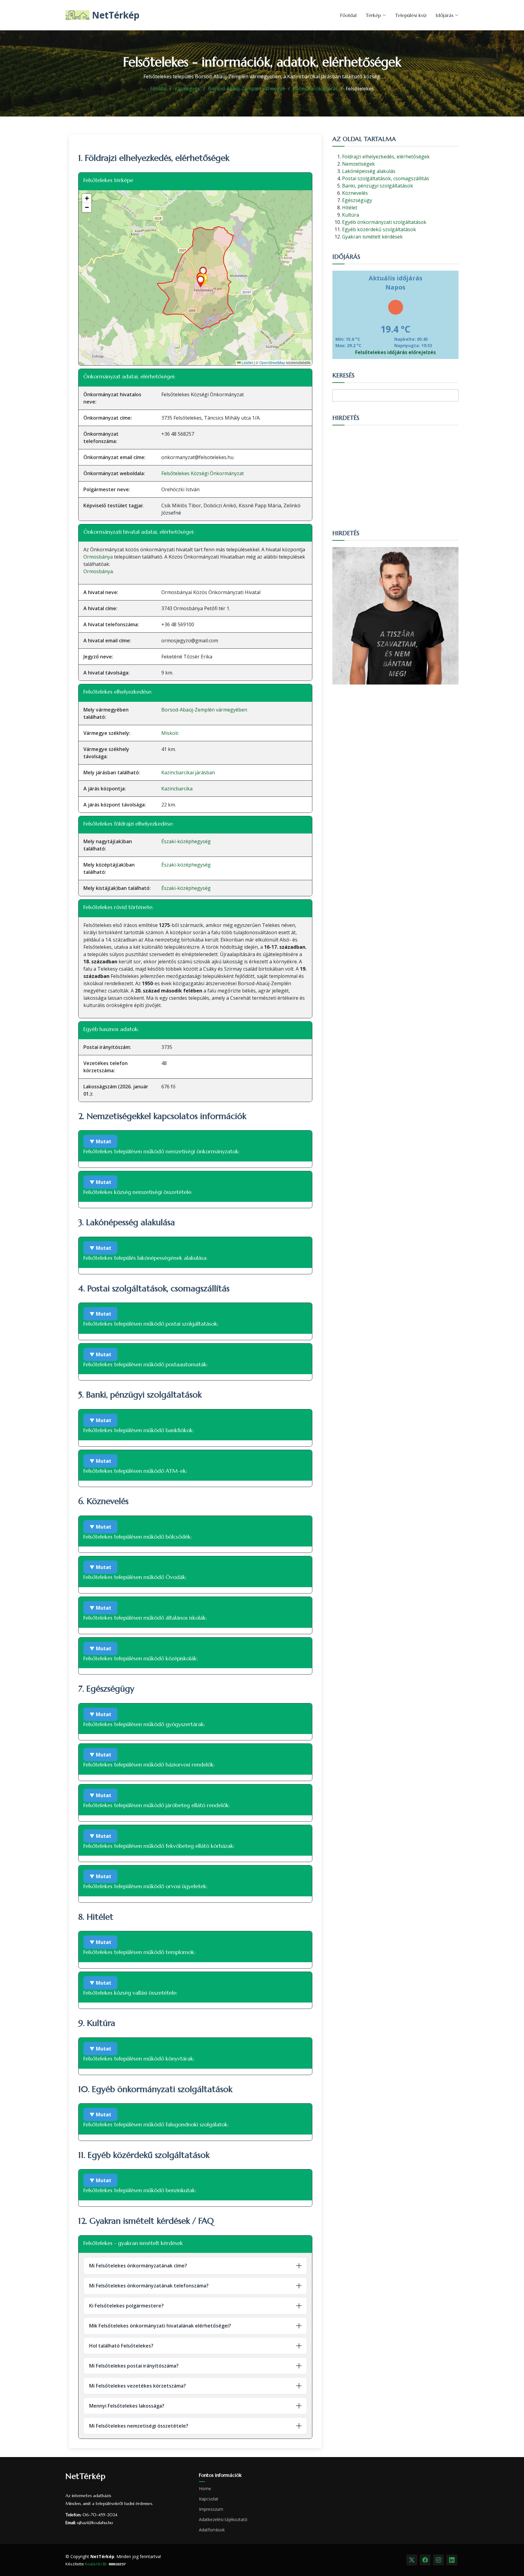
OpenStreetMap (272, 362)
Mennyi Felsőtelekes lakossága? (127, 2406)
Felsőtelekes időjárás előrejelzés (395, 352)
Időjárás (445, 15)
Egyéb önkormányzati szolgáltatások (384, 222)
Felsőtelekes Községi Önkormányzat (203, 473)
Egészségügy (357, 200)
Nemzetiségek (358, 164)
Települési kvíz (411, 15)
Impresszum (211, 2509)
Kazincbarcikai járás (315, 89)
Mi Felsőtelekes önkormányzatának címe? (138, 2266)
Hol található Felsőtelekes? (121, 2346)
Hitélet (350, 208)
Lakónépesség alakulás (369, 171)
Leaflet (247, 362)
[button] (201, 282)
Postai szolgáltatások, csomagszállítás (386, 178)
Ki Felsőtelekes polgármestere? (126, 2306)
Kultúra (351, 215)
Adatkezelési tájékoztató (223, 2520)
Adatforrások (212, 2530)
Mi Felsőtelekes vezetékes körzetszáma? (138, 2386)
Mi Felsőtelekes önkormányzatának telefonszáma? (149, 2286)
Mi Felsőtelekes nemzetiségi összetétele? (139, 2426)
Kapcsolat (209, 2499)
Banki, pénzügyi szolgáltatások (378, 186)
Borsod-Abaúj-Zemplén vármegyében (204, 710)
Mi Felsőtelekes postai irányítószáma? (134, 2366)
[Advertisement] (395, 474)
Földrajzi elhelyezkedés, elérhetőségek (386, 157)
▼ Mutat (100, 1141)
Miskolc (170, 733)
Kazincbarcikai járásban (188, 772)
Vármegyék (187, 89)
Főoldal (348, 15)
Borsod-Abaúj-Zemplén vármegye (247, 89)
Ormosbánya (98, 557)
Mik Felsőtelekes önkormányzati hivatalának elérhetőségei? (160, 2326)
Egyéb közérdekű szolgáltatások (379, 229)
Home (205, 2489)
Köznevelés (355, 193)
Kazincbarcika (177, 789)
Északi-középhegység (186, 841)
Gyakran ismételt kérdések (372, 237)
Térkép (373, 15)
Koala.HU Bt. (96, 2564)
